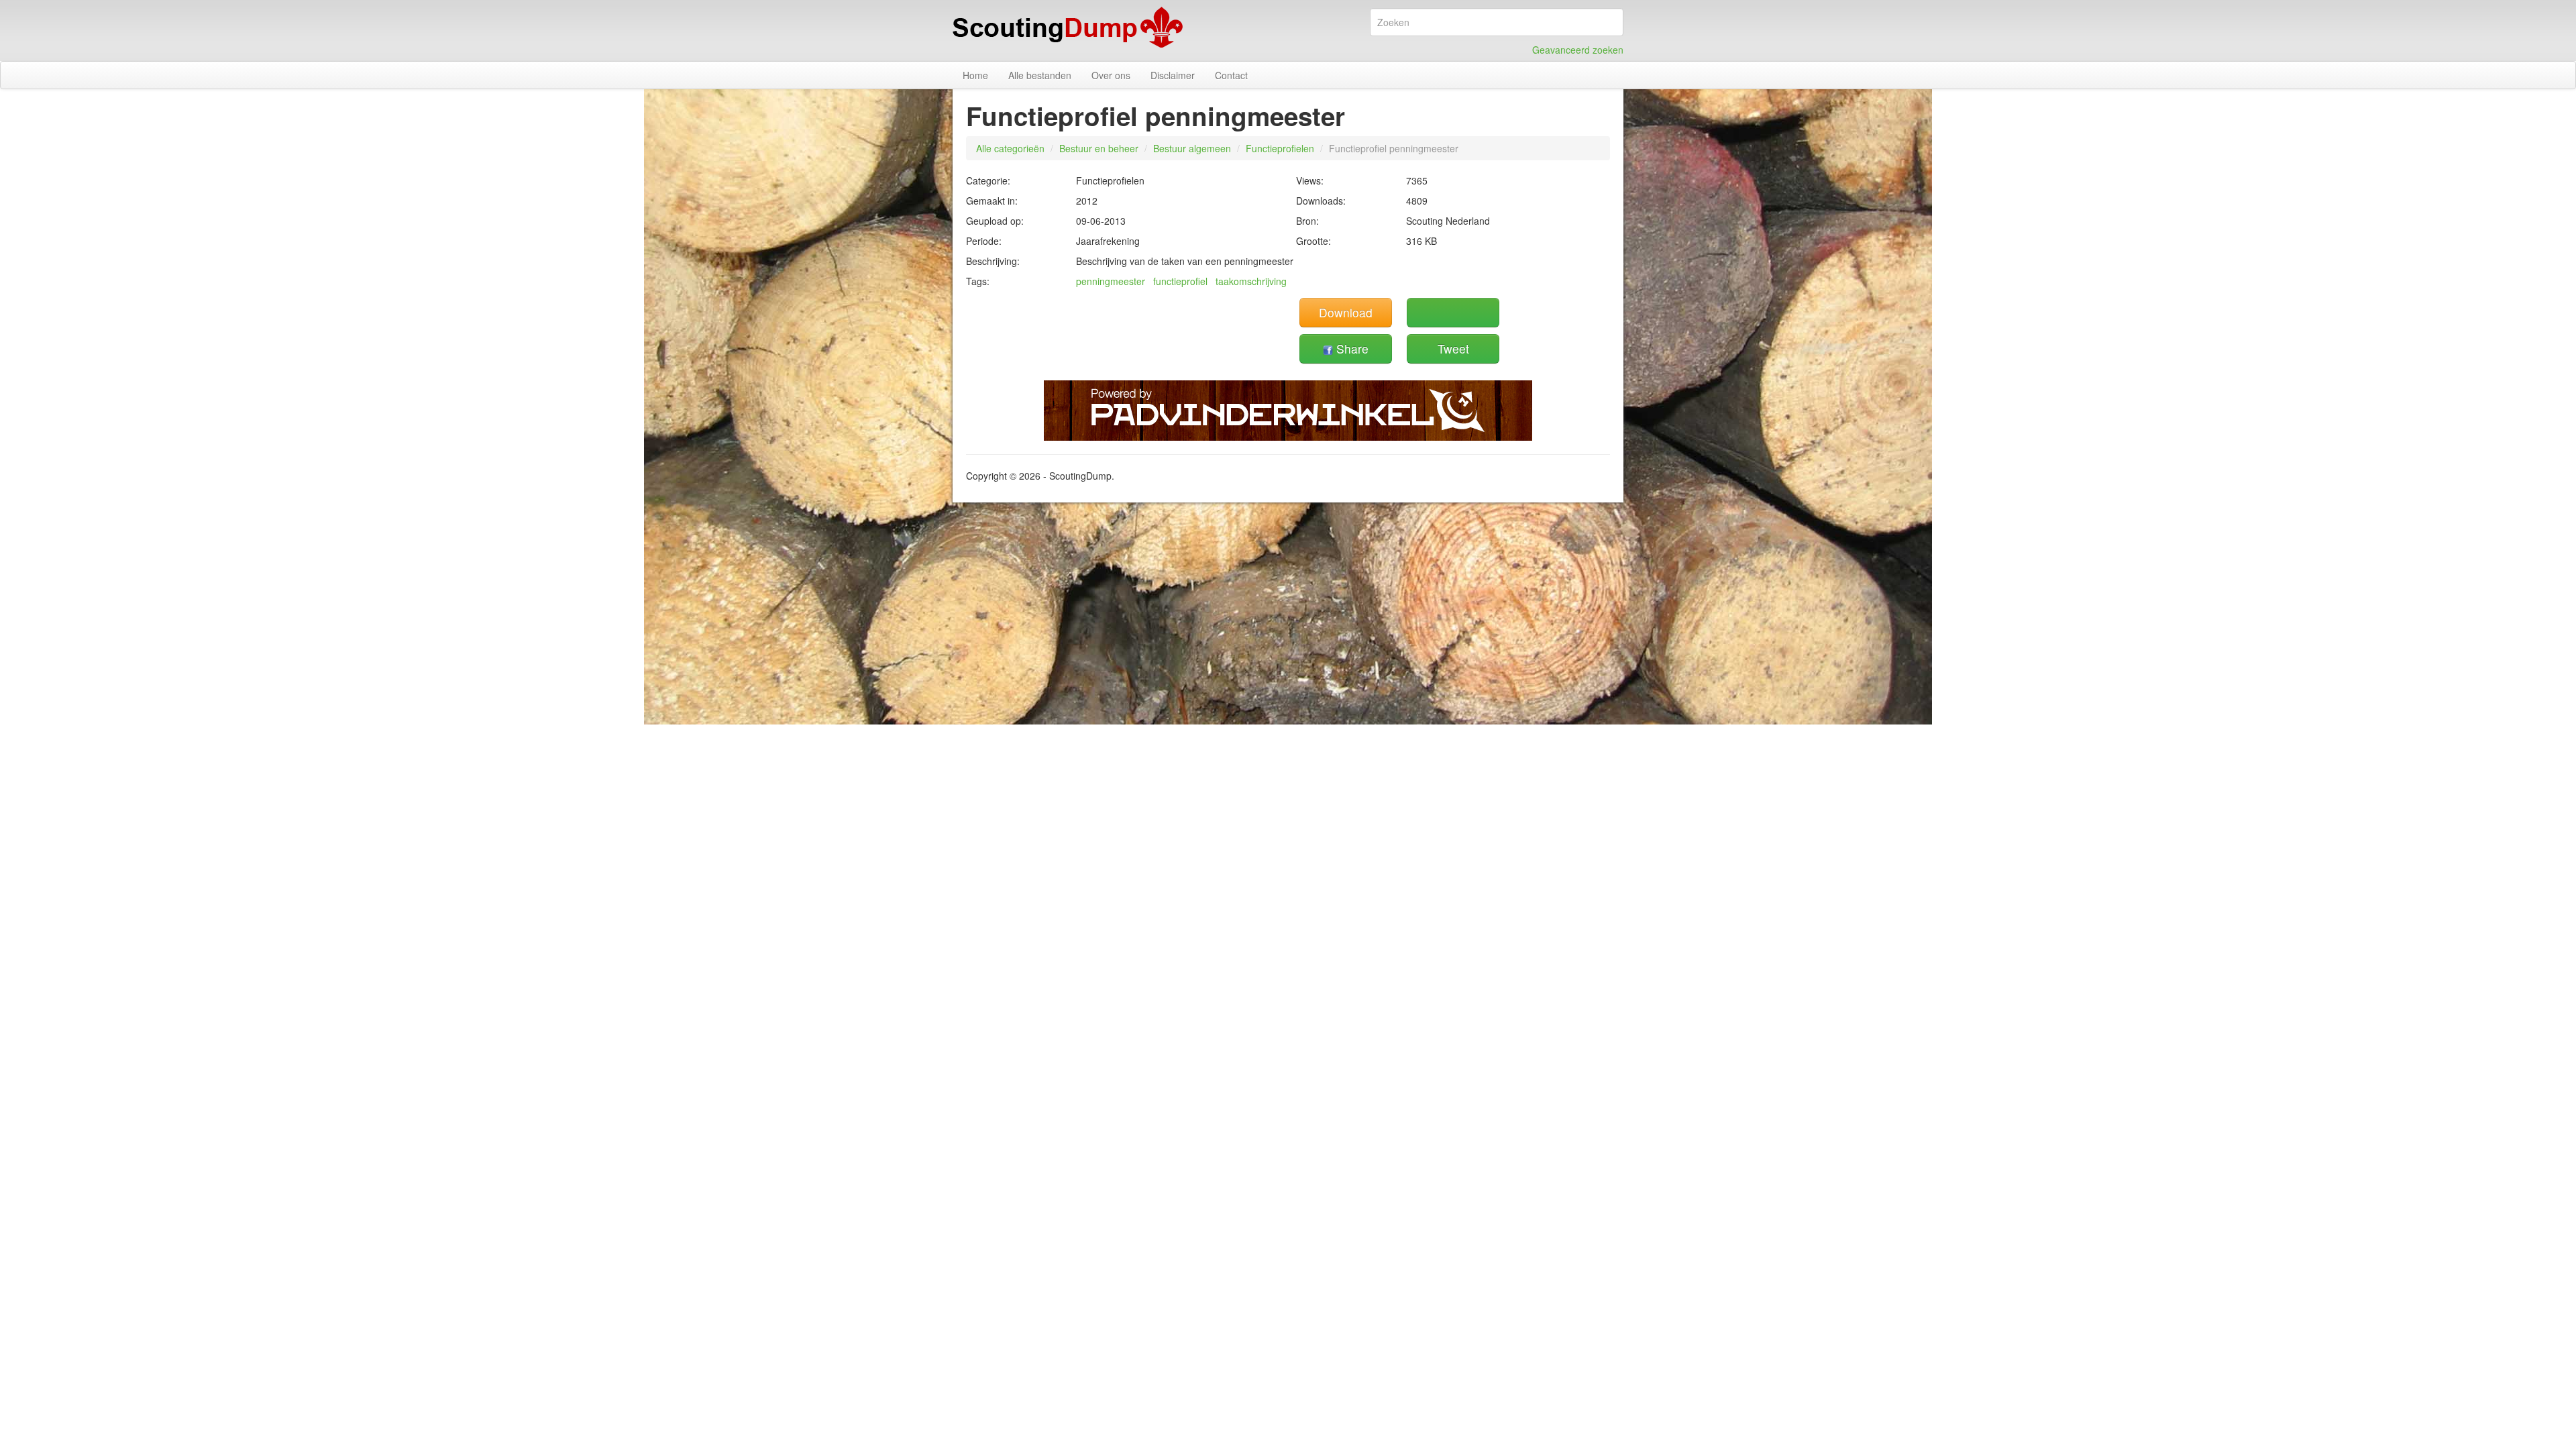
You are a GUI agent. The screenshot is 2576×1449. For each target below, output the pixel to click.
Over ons (1111, 75)
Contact (1231, 75)
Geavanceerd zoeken (1578, 50)
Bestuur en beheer (1099, 148)
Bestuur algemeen (1192, 148)
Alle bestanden (1040, 75)
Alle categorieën (1010, 148)
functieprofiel (1180, 281)
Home (975, 75)
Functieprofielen (1280, 148)
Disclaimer (1173, 75)
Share (1351, 348)
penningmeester (1111, 281)
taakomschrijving (1251, 281)
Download (1346, 312)
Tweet (1453, 348)
